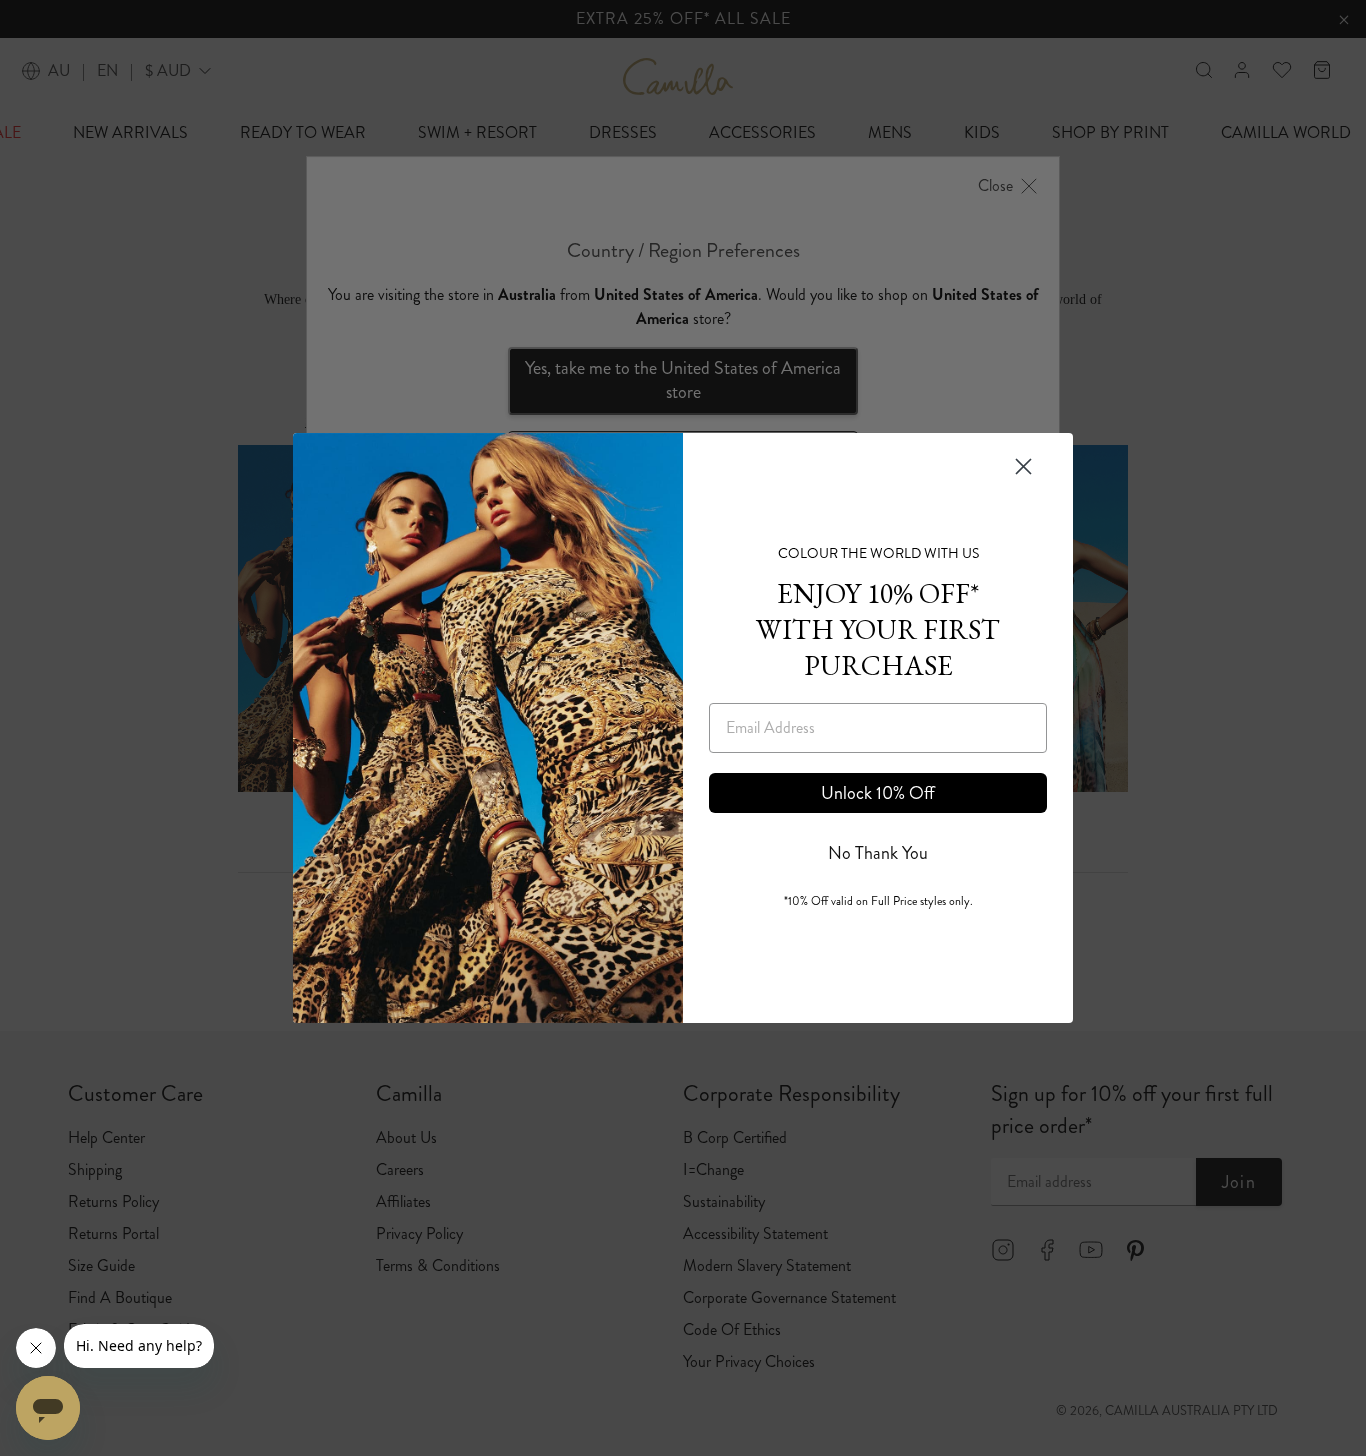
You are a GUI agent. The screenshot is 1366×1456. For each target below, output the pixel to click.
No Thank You (878, 853)
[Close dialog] (1023, 466)
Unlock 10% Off (878, 793)
